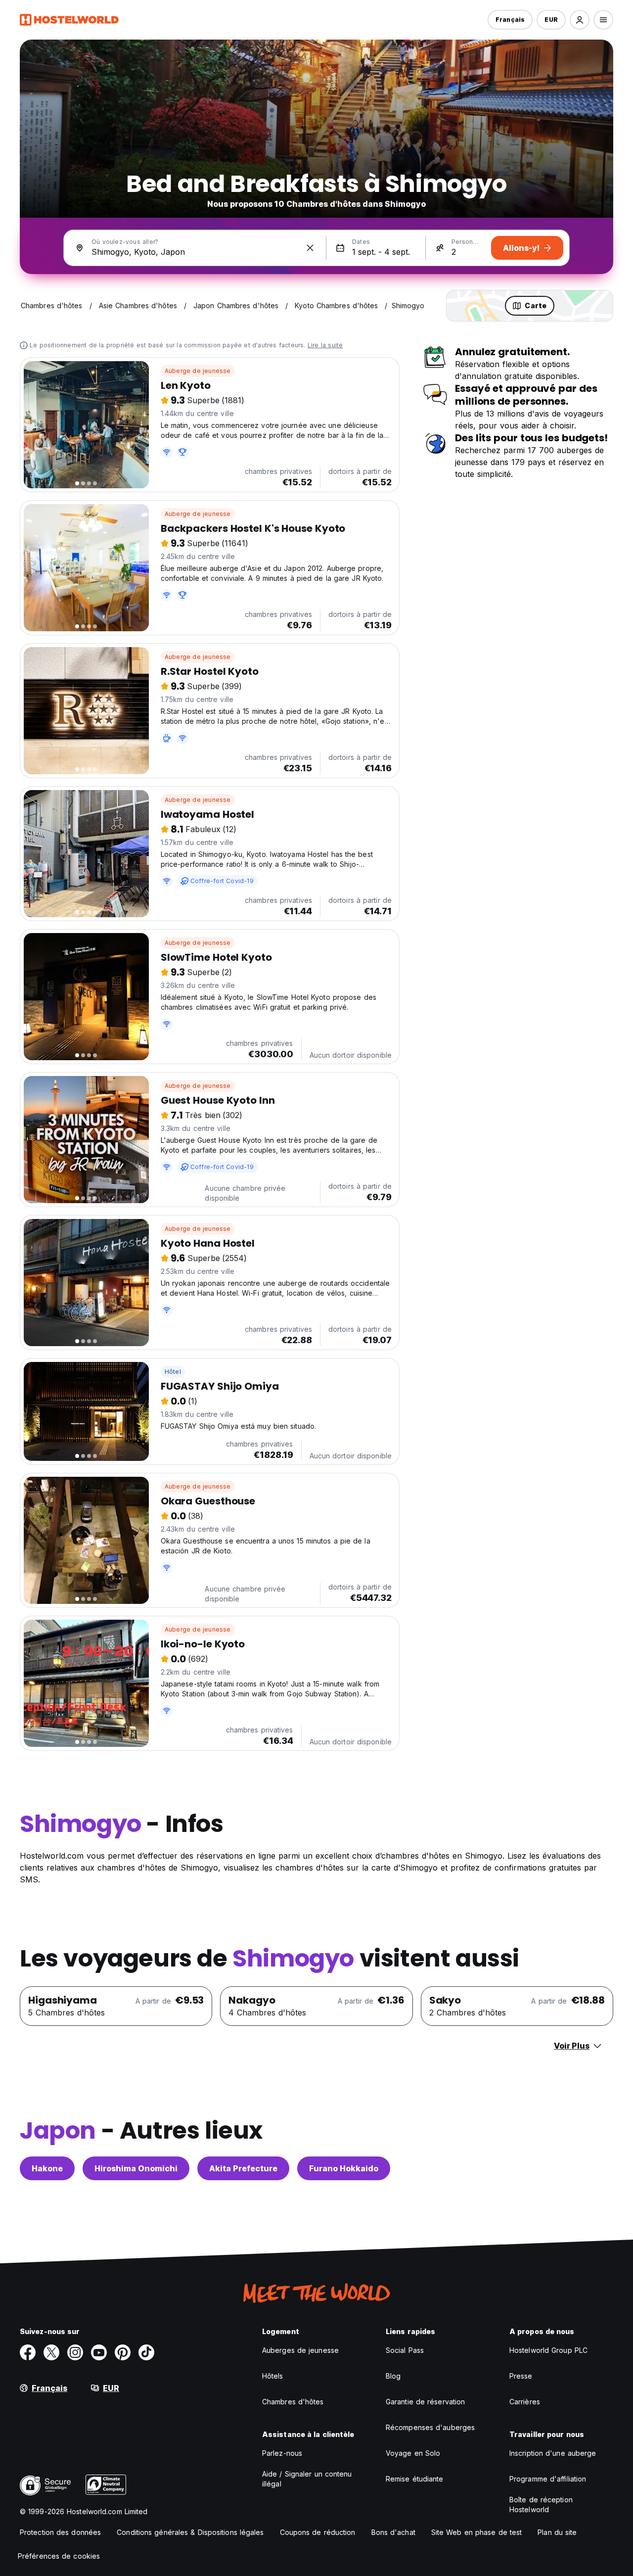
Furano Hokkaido (344, 2168)
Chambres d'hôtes (293, 2402)
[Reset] (310, 248)
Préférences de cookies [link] (59, 2556)
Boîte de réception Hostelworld (541, 2505)
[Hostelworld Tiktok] (146, 2352)
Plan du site (557, 2532)
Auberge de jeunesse (198, 371)
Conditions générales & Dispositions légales (190, 2532)
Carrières (525, 2402)
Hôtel (173, 1372)
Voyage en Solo (413, 2453)
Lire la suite (325, 345)
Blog (393, 2376)
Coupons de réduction (318, 2532)
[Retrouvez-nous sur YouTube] (99, 2352)
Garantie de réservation (425, 2402)
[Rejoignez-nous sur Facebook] (28, 2352)
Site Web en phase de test (477, 2532)
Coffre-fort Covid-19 (222, 881)
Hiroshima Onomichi (136, 2168)
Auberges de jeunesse (300, 2350)
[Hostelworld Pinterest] (123, 2352)
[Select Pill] (580, 20)
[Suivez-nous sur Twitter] (51, 2352)
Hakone (47, 2168)
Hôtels (273, 2376)
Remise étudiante (415, 2479)
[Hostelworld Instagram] (75, 2352)
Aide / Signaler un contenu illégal (307, 2479)
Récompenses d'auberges (430, 2427)
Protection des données (60, 2532)
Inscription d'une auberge (553, 2453)
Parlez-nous (282, 2453)
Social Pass (405, 2350)
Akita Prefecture (243, 2168)
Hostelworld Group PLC (548, 2350)
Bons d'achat (393, 2532)
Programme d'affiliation (548, 2479)
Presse (521, 2376)
